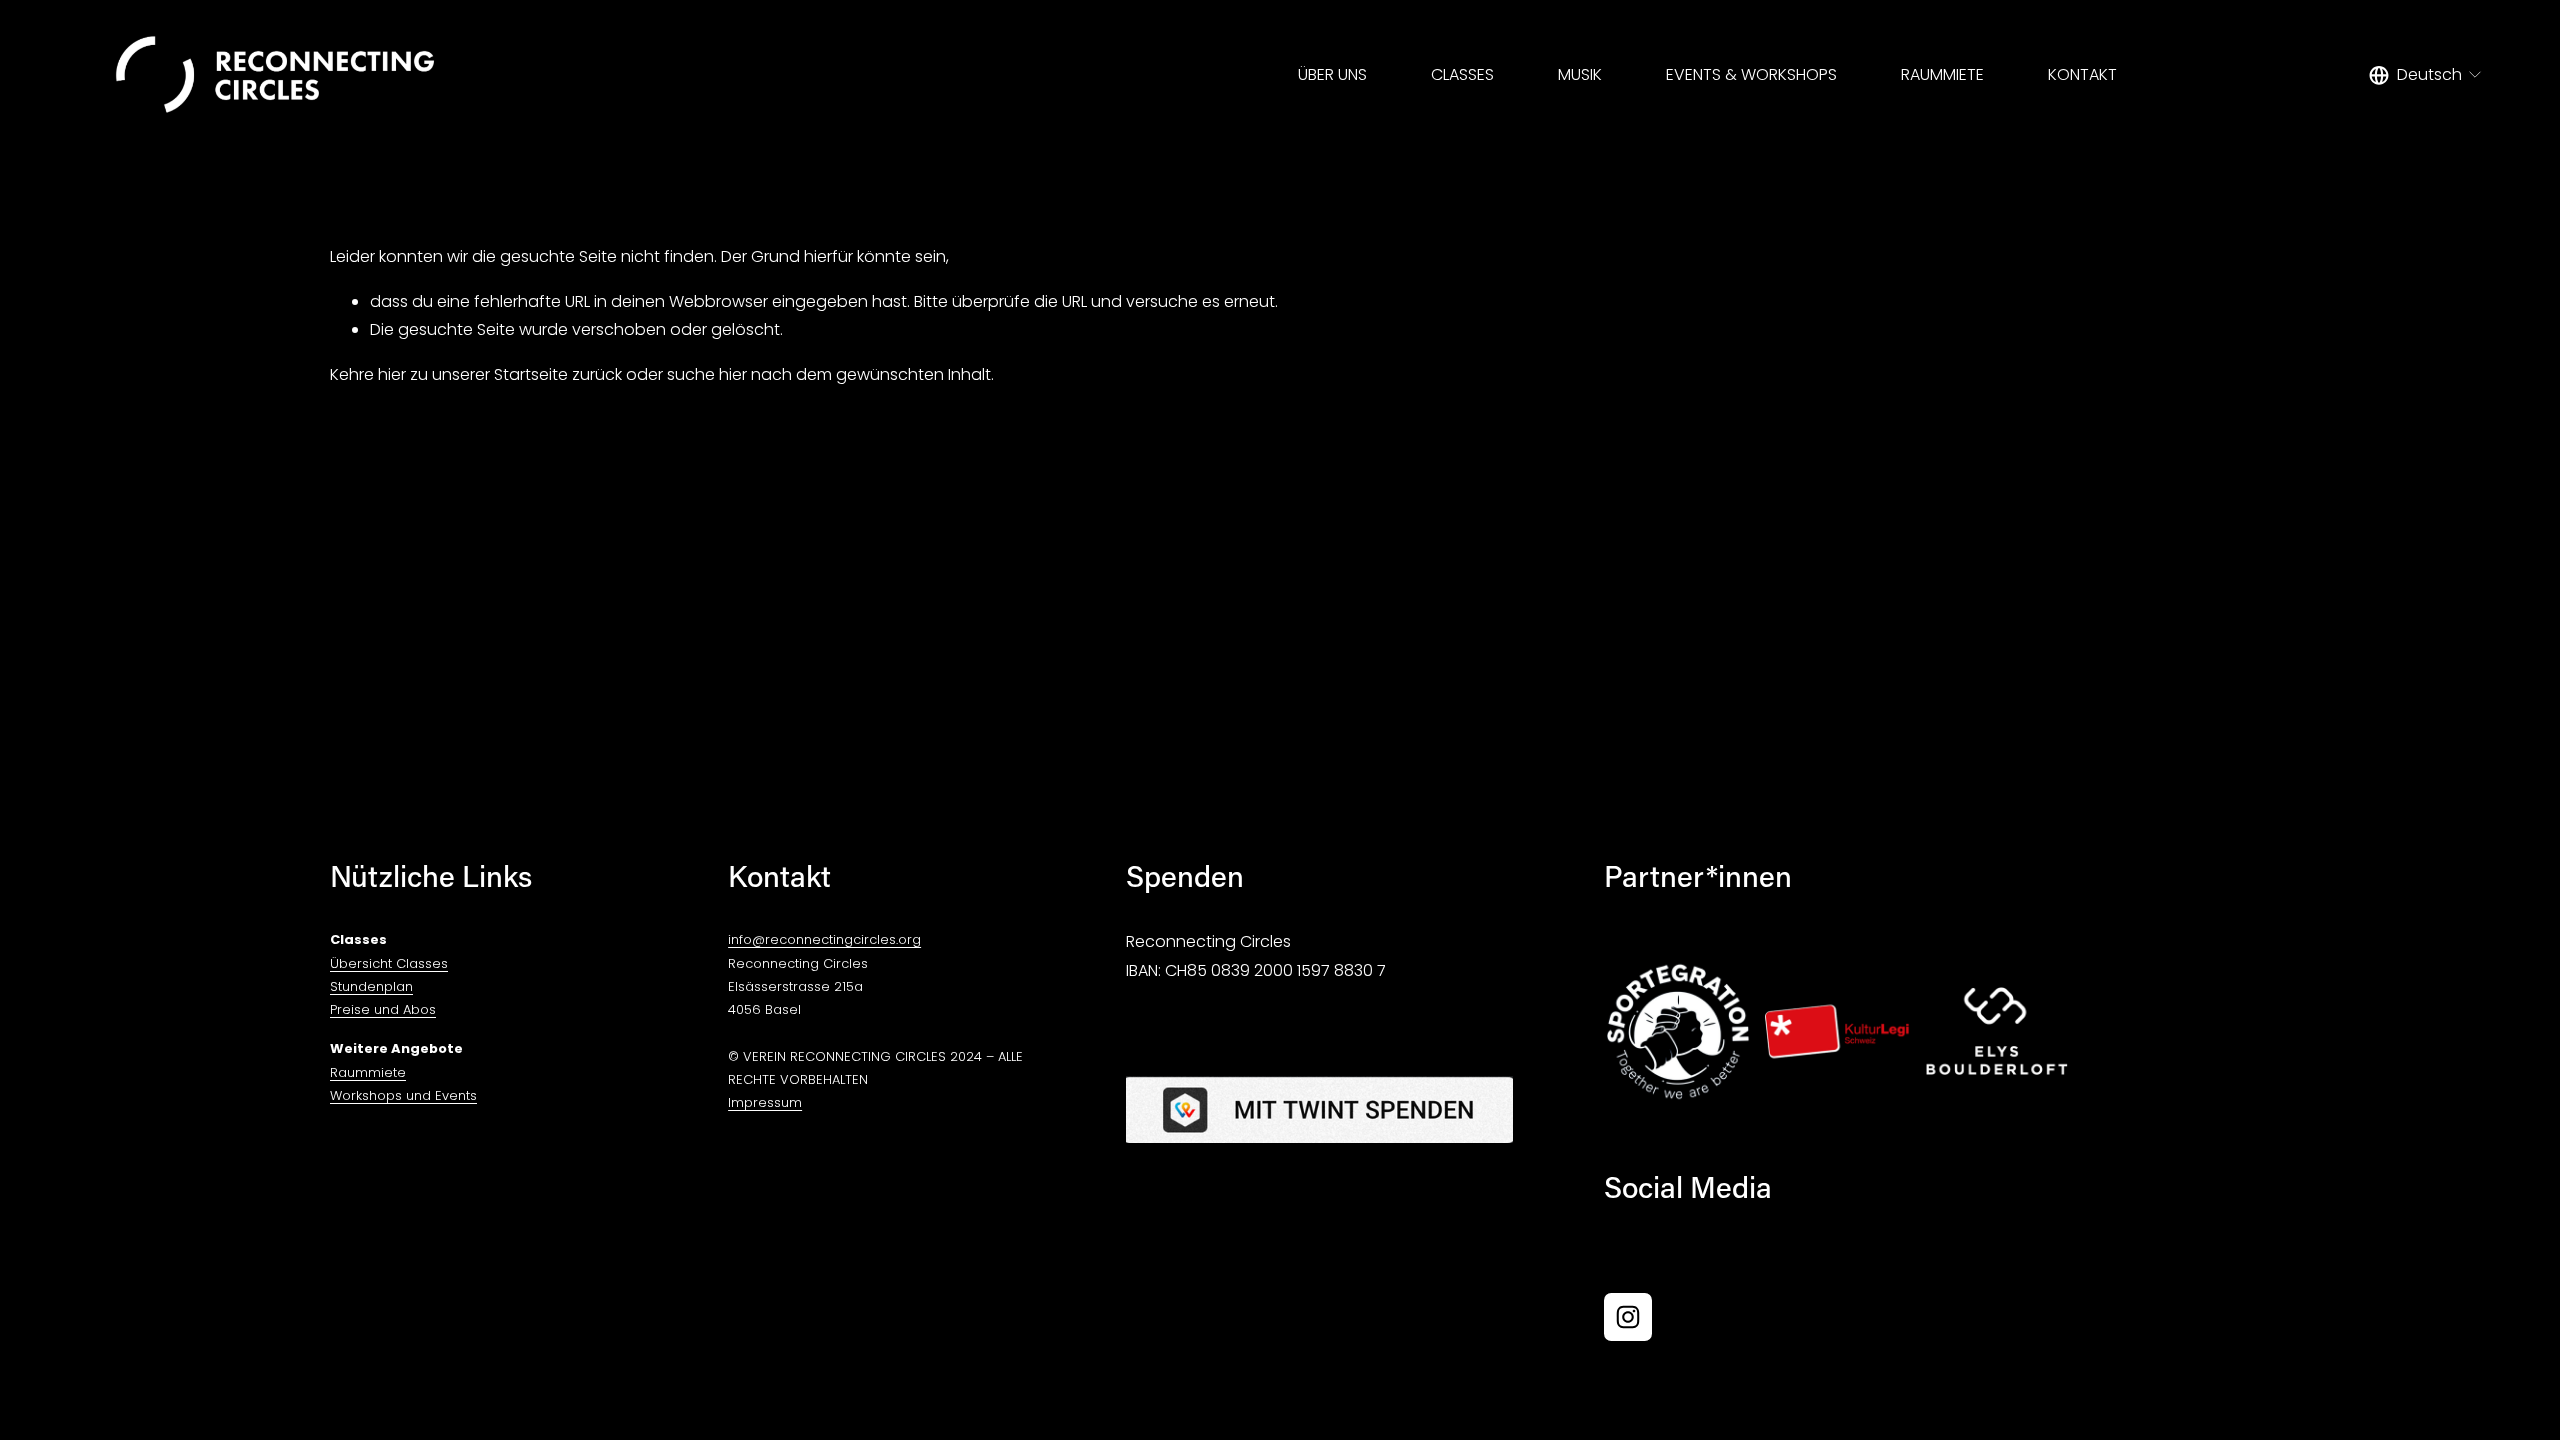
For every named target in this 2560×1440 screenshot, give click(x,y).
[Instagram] (1628, 1317)
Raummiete (368, 1072)
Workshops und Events (403, 1095)
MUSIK (1580, 74)
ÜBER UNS (1332, 74)
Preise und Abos (383, 1009)
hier (392, 374)
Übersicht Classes (389, 963)
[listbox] (2426, 75)
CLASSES (1462, 74)
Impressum (765, 1102)
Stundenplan (371, 986)
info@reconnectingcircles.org (824, 939)
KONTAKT (2082, 74)
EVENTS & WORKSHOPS (1751, 74)
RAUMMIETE (1942, 74)
